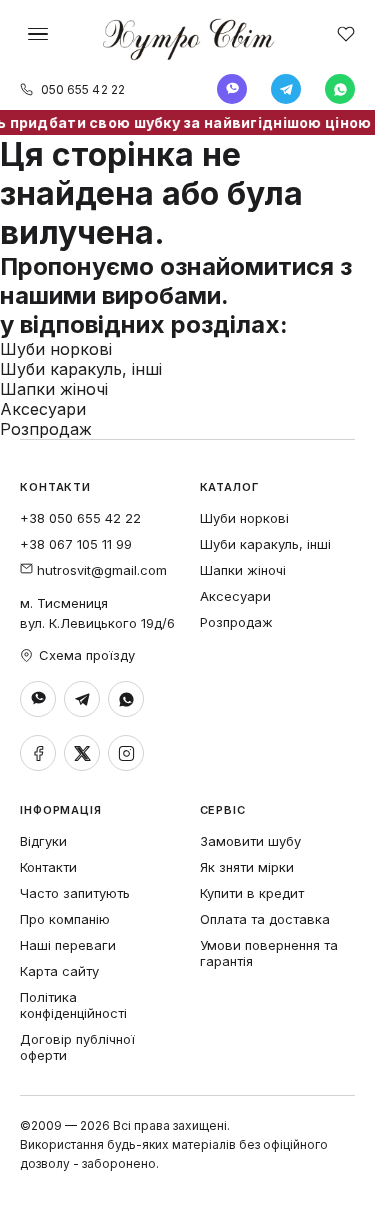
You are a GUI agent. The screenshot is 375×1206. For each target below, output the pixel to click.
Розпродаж (46, 429)
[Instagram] (126, 753)
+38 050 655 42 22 (80, 518)
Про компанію (65, 919)
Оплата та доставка (265, 919)
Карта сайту (59, 971)
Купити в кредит (252, 893)
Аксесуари (43, 409)
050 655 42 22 (83, 89)
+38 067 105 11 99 (76, 544)
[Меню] (38, 34)
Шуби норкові (56, 349)
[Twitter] (82, 753)
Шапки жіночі (54, 389)
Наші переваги (68, 945)
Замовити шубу (250, 841)
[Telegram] (286, 89)
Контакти (48, 867)
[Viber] (232, 89)
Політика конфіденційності (73, 1005)
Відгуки (43, 841)
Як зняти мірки (247, 867)
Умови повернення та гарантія (269, 953)
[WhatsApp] (340, 89)
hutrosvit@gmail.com (100, 570)
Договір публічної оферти (77, 1047)
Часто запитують (75, 893)
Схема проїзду (87, 655)
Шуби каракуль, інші (81, 369)
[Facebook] (38, 753)
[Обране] (346, 34)
